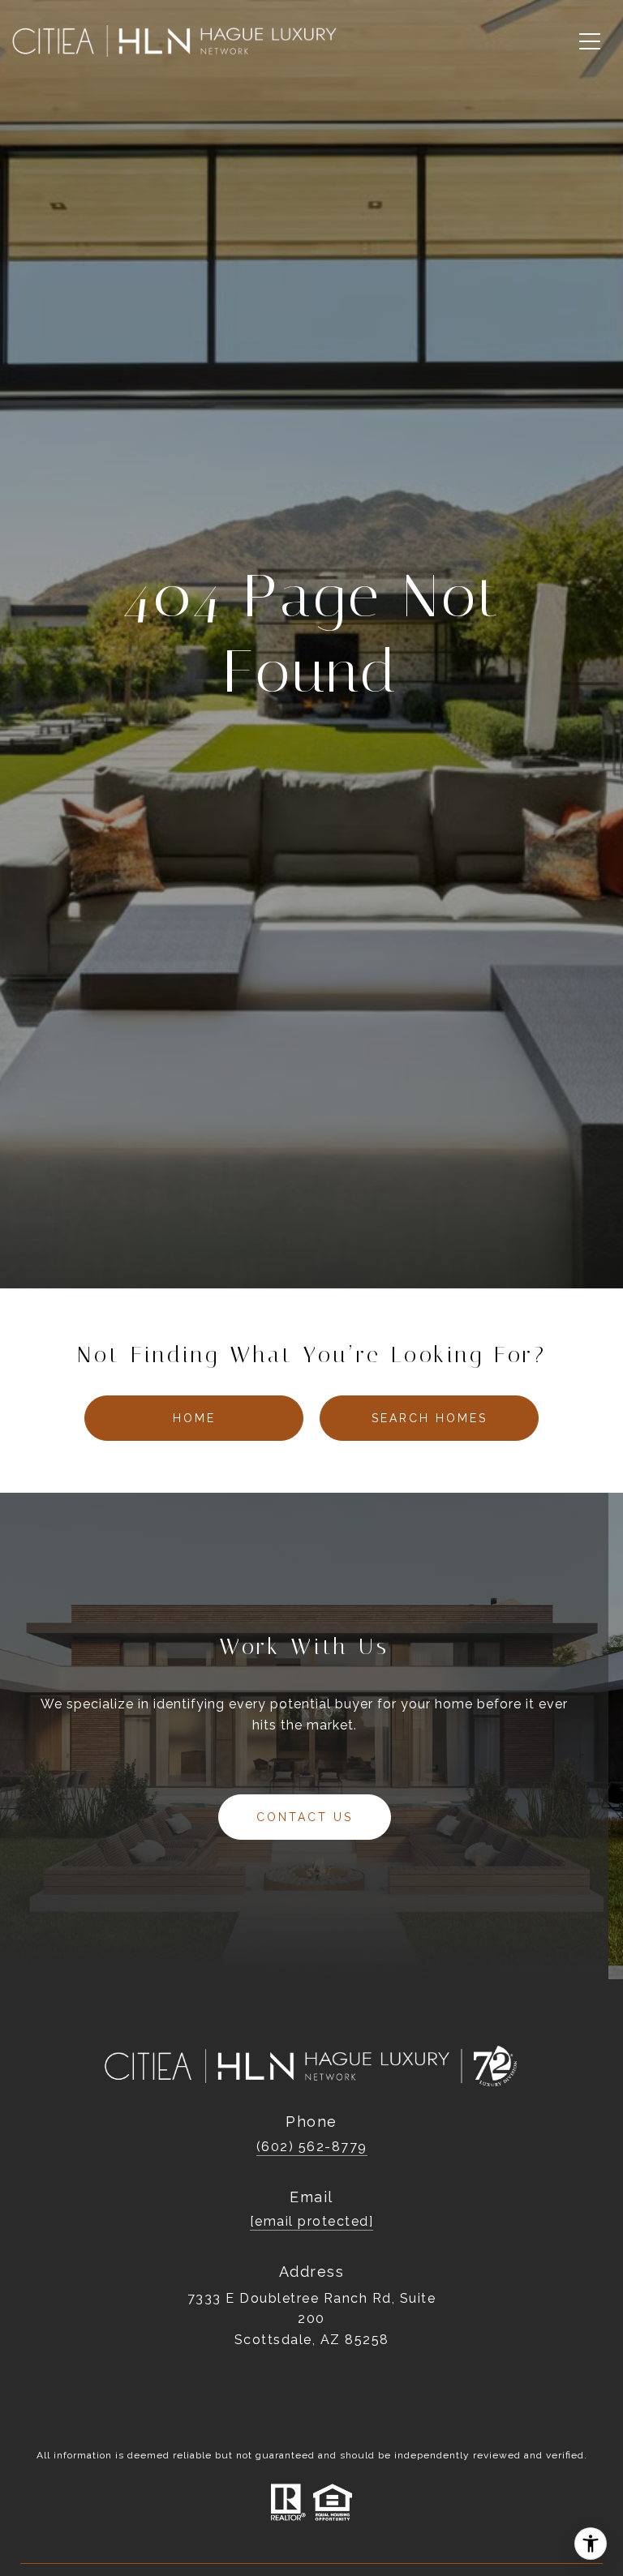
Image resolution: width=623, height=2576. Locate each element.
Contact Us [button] (305, 1817)
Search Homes (430, 1418)
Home (194, 1418)
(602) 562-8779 (312, 2147)
